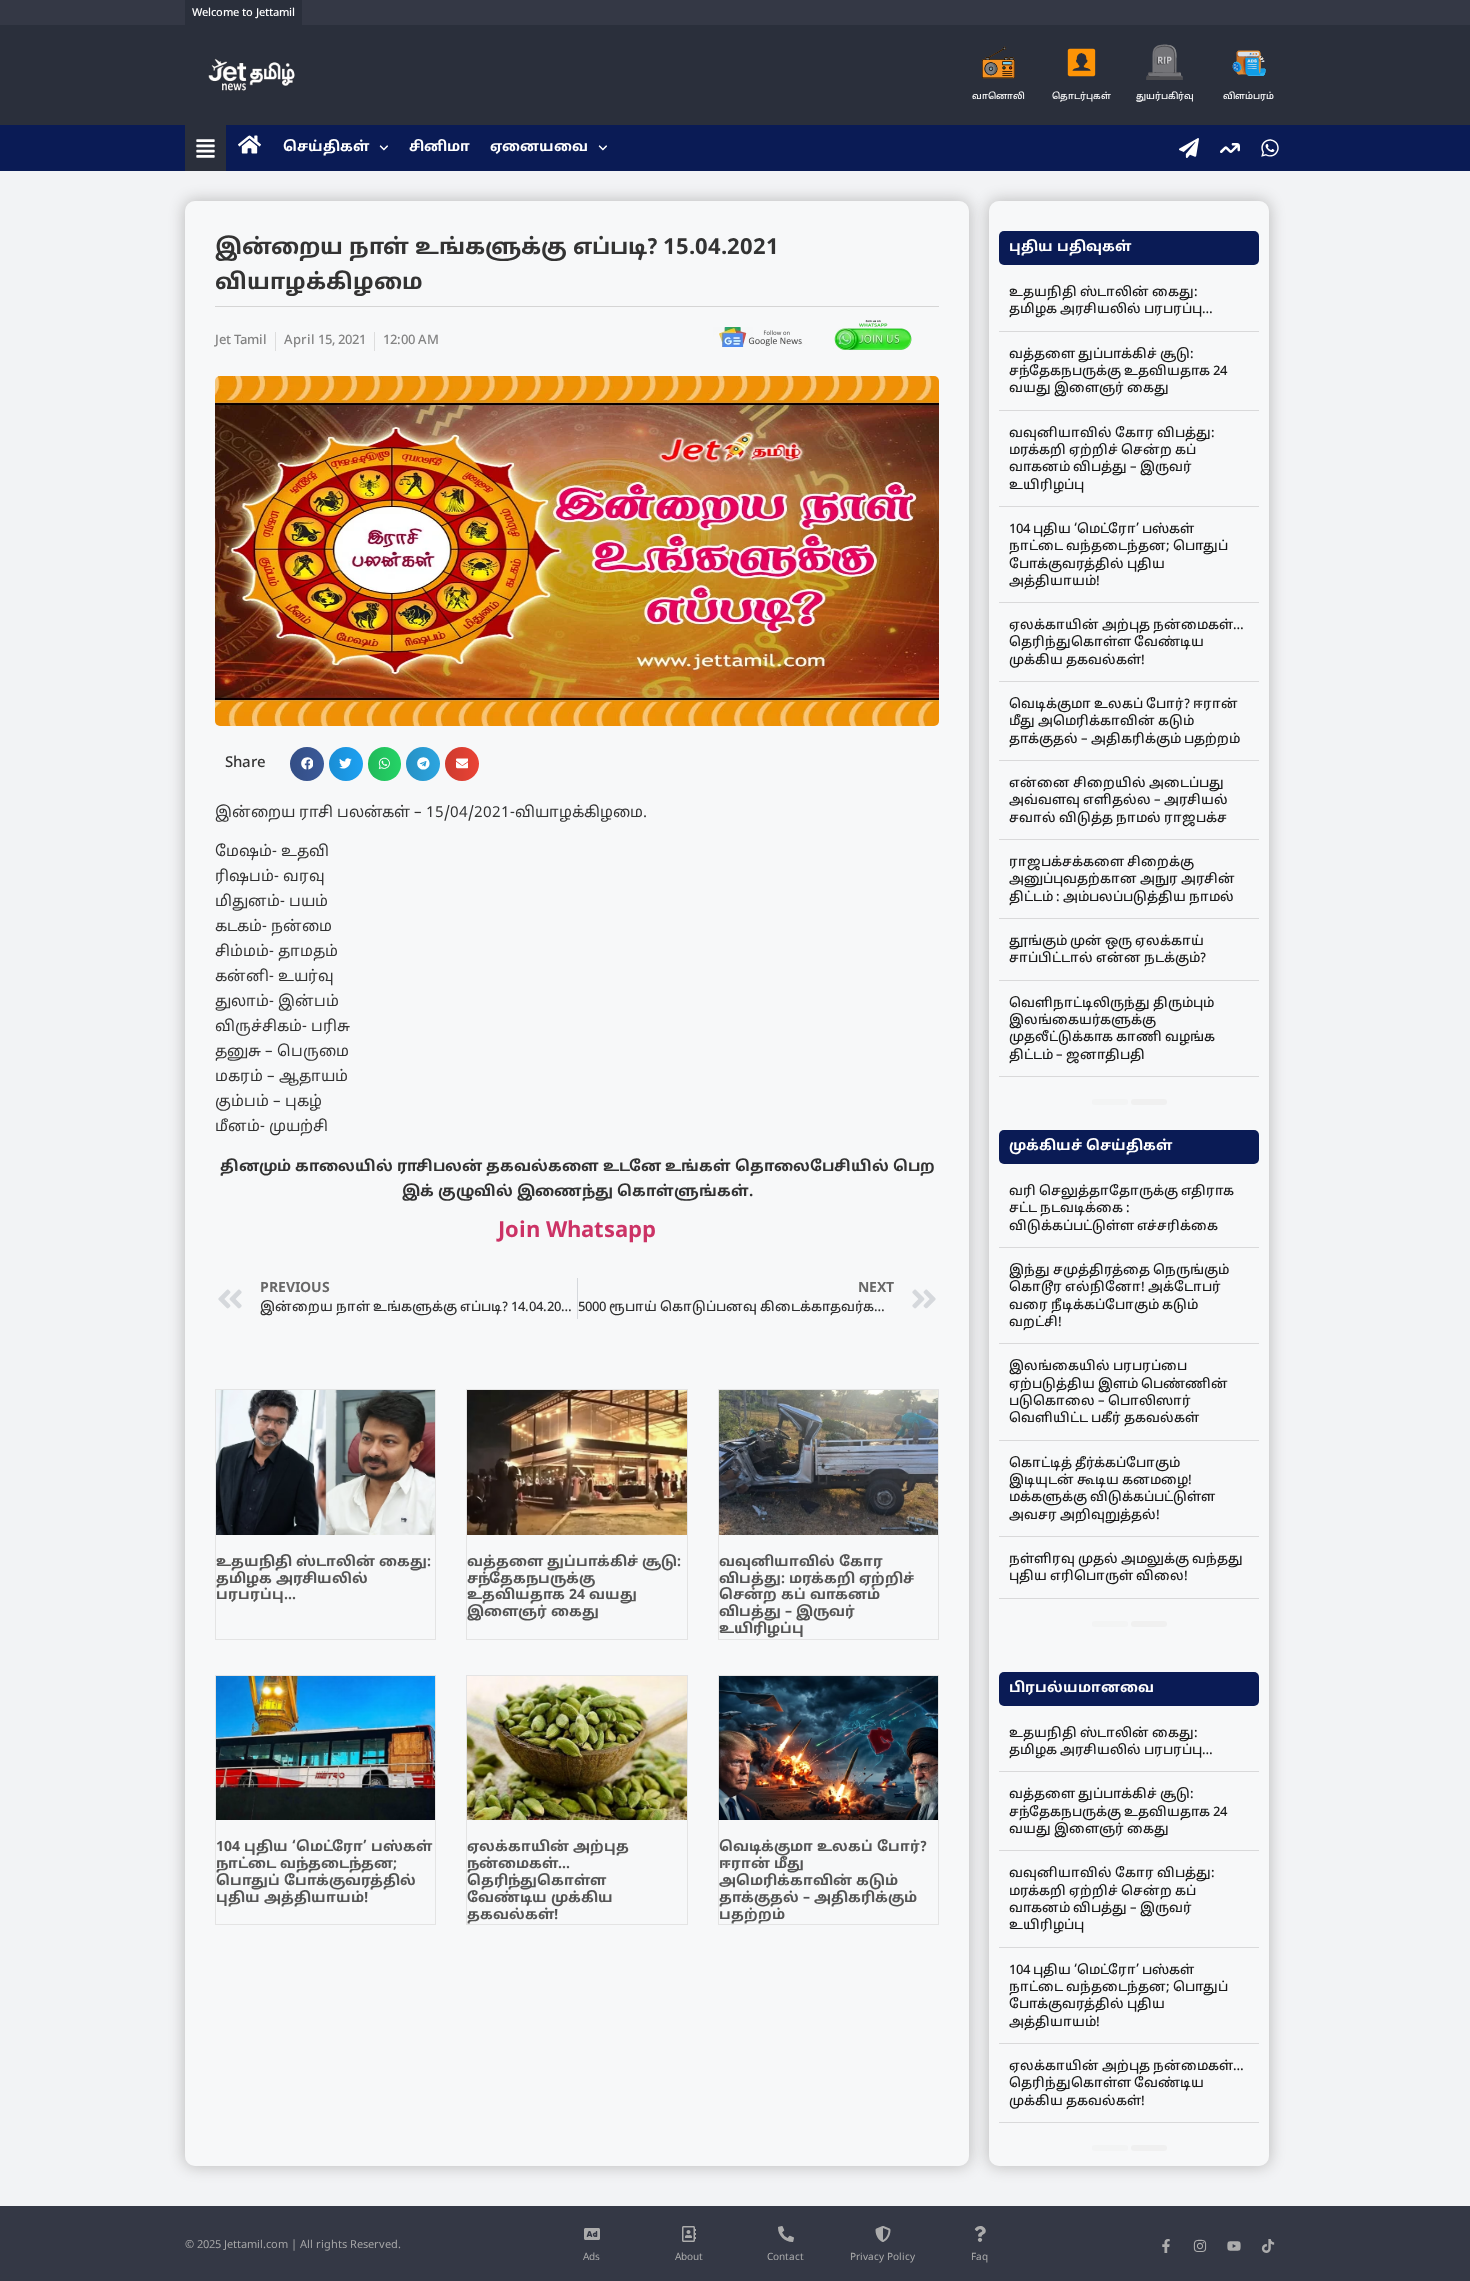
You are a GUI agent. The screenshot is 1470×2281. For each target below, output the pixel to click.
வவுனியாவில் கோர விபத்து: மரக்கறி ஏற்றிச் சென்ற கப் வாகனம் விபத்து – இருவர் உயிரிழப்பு (816, 1596)
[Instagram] (1200, 2246)
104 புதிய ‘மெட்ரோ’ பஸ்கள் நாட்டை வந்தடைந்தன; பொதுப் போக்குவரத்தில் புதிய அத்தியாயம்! (324, 1872)
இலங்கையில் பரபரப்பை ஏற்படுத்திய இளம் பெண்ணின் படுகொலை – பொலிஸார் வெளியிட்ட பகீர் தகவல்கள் (1118, 1393)
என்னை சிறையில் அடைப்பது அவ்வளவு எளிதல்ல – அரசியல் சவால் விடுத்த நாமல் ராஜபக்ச (1118, 801)
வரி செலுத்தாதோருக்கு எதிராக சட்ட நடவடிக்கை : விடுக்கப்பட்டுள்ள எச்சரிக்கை (1121, 1209)
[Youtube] (1234, 2246)
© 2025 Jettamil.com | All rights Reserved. (293, 2245)
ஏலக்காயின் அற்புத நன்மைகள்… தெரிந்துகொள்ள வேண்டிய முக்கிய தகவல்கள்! (548, 1881)
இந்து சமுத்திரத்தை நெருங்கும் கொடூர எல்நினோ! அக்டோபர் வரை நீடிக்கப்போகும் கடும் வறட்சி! (1119, 1297)
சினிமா (439, 147)
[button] (307, 764)
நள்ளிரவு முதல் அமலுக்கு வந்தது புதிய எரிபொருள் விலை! (1126, 1568)
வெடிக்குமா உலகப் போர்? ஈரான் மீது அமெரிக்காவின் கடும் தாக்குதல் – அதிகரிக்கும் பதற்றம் (823, 1881)
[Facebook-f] (1166, 2246)
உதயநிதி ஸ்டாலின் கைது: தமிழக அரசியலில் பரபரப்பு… (323, 1579)
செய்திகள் (326, 147)
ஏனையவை (539, 147)
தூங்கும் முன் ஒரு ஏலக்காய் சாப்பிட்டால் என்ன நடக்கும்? (1107, 950)
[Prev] (1110, 1102)
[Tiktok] (1268, 2246)
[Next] (1149, 1102)
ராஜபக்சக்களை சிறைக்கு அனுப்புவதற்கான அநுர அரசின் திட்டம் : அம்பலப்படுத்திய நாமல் (1122, 880)
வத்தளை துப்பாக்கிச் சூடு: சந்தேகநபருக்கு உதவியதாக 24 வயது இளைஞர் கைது (574, 1587)
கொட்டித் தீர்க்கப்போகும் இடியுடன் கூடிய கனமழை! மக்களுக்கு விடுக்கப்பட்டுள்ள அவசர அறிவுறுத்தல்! (1112, 1490)
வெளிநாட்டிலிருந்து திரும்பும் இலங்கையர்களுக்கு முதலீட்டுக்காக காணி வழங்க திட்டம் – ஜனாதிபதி (1112, 1030)
